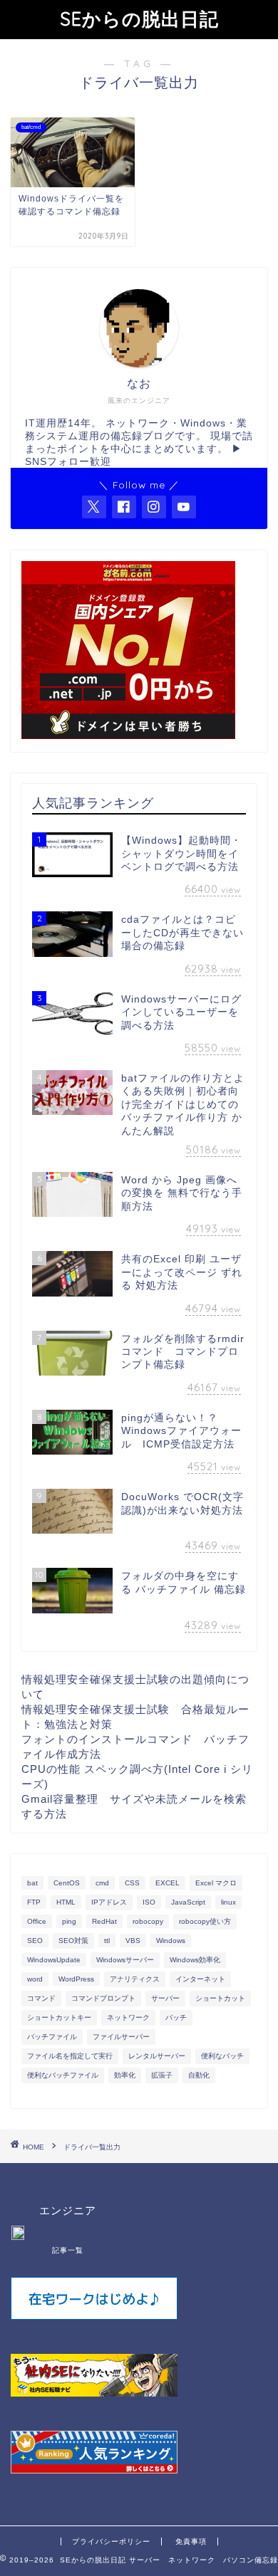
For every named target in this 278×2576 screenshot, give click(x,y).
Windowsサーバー (125, 1960)
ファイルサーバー (121, 2037)
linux (228, 1902)
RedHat (104, 1921)
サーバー (165, 1998)
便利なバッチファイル (63, 2075)
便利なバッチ (222, 2056)
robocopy (148, 1921)
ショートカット (220, 1998)
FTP (34, 1902)
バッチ (176, 2017)
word (35, 1979)
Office (37, 1921)
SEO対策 (73, 1941)
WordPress (76, 1979)
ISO (149, 1902)
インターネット (200, 1979)
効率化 (125, 2075)
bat (32, 1883)
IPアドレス (109, 1902)
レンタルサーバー (157, 2056)
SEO (35, 1941)
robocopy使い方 (205, 1921)
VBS (133, 1941)
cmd (102, 1883)
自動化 (199, 2075)
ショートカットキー (59, 2017)
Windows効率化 (195, 1960)
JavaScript (188, 1902)
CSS (132, 1883)
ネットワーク (128, 2017)
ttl (107, 1941)
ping (69, 1921)
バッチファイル (52, 2037)
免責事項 (191, 2541)
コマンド (41, 1998)
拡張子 (162, 2075)
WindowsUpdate (54, 1960)
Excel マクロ (216, 1883)
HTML (66, 1902)
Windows (171, 1941)
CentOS (67, 1883)
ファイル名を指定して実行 (70, 2056)
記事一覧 (68, 2250)
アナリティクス (135, 1979)
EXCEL (168, 1883)
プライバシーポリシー (111, 2541)
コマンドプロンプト (103, 1998)
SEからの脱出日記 (139, 19)
